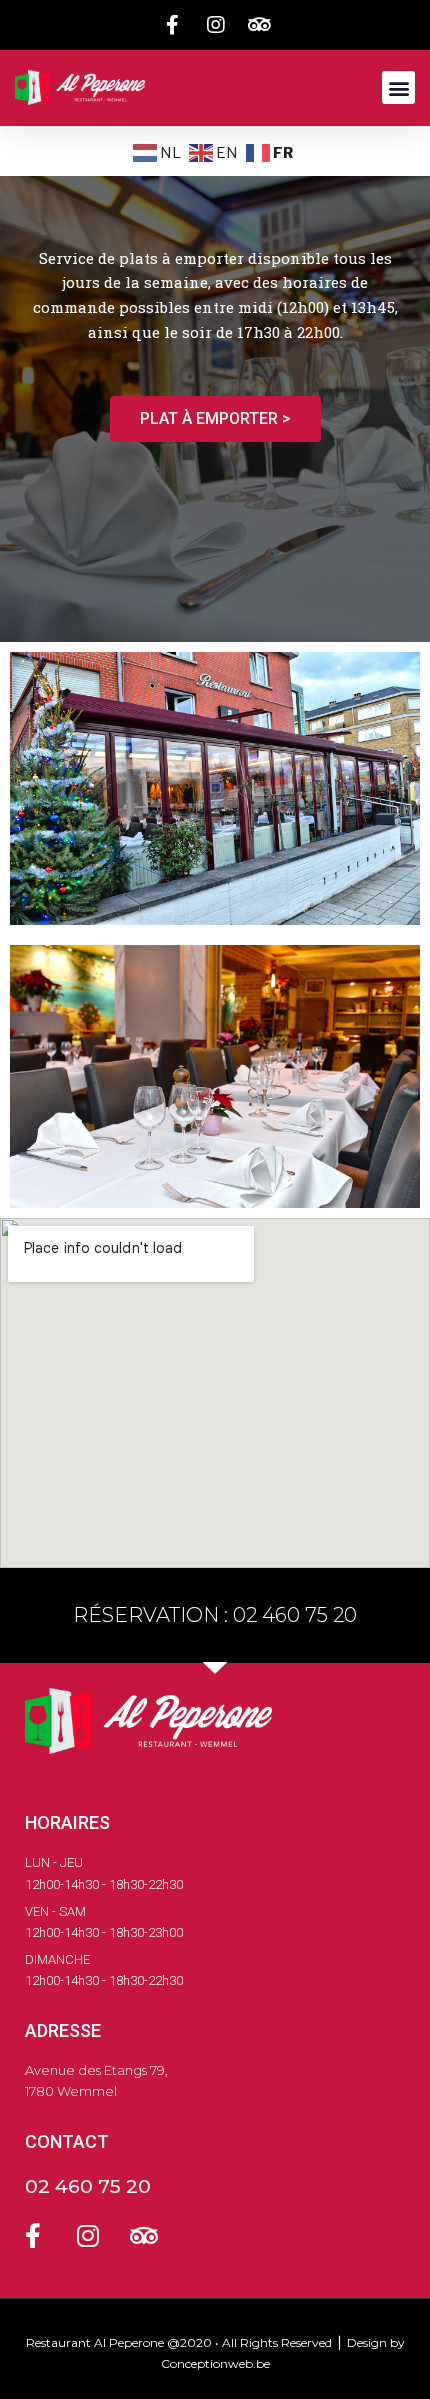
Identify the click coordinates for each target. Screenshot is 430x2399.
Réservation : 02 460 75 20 (215, 1615)
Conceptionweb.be (215, 2363)
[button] (398, 87)
